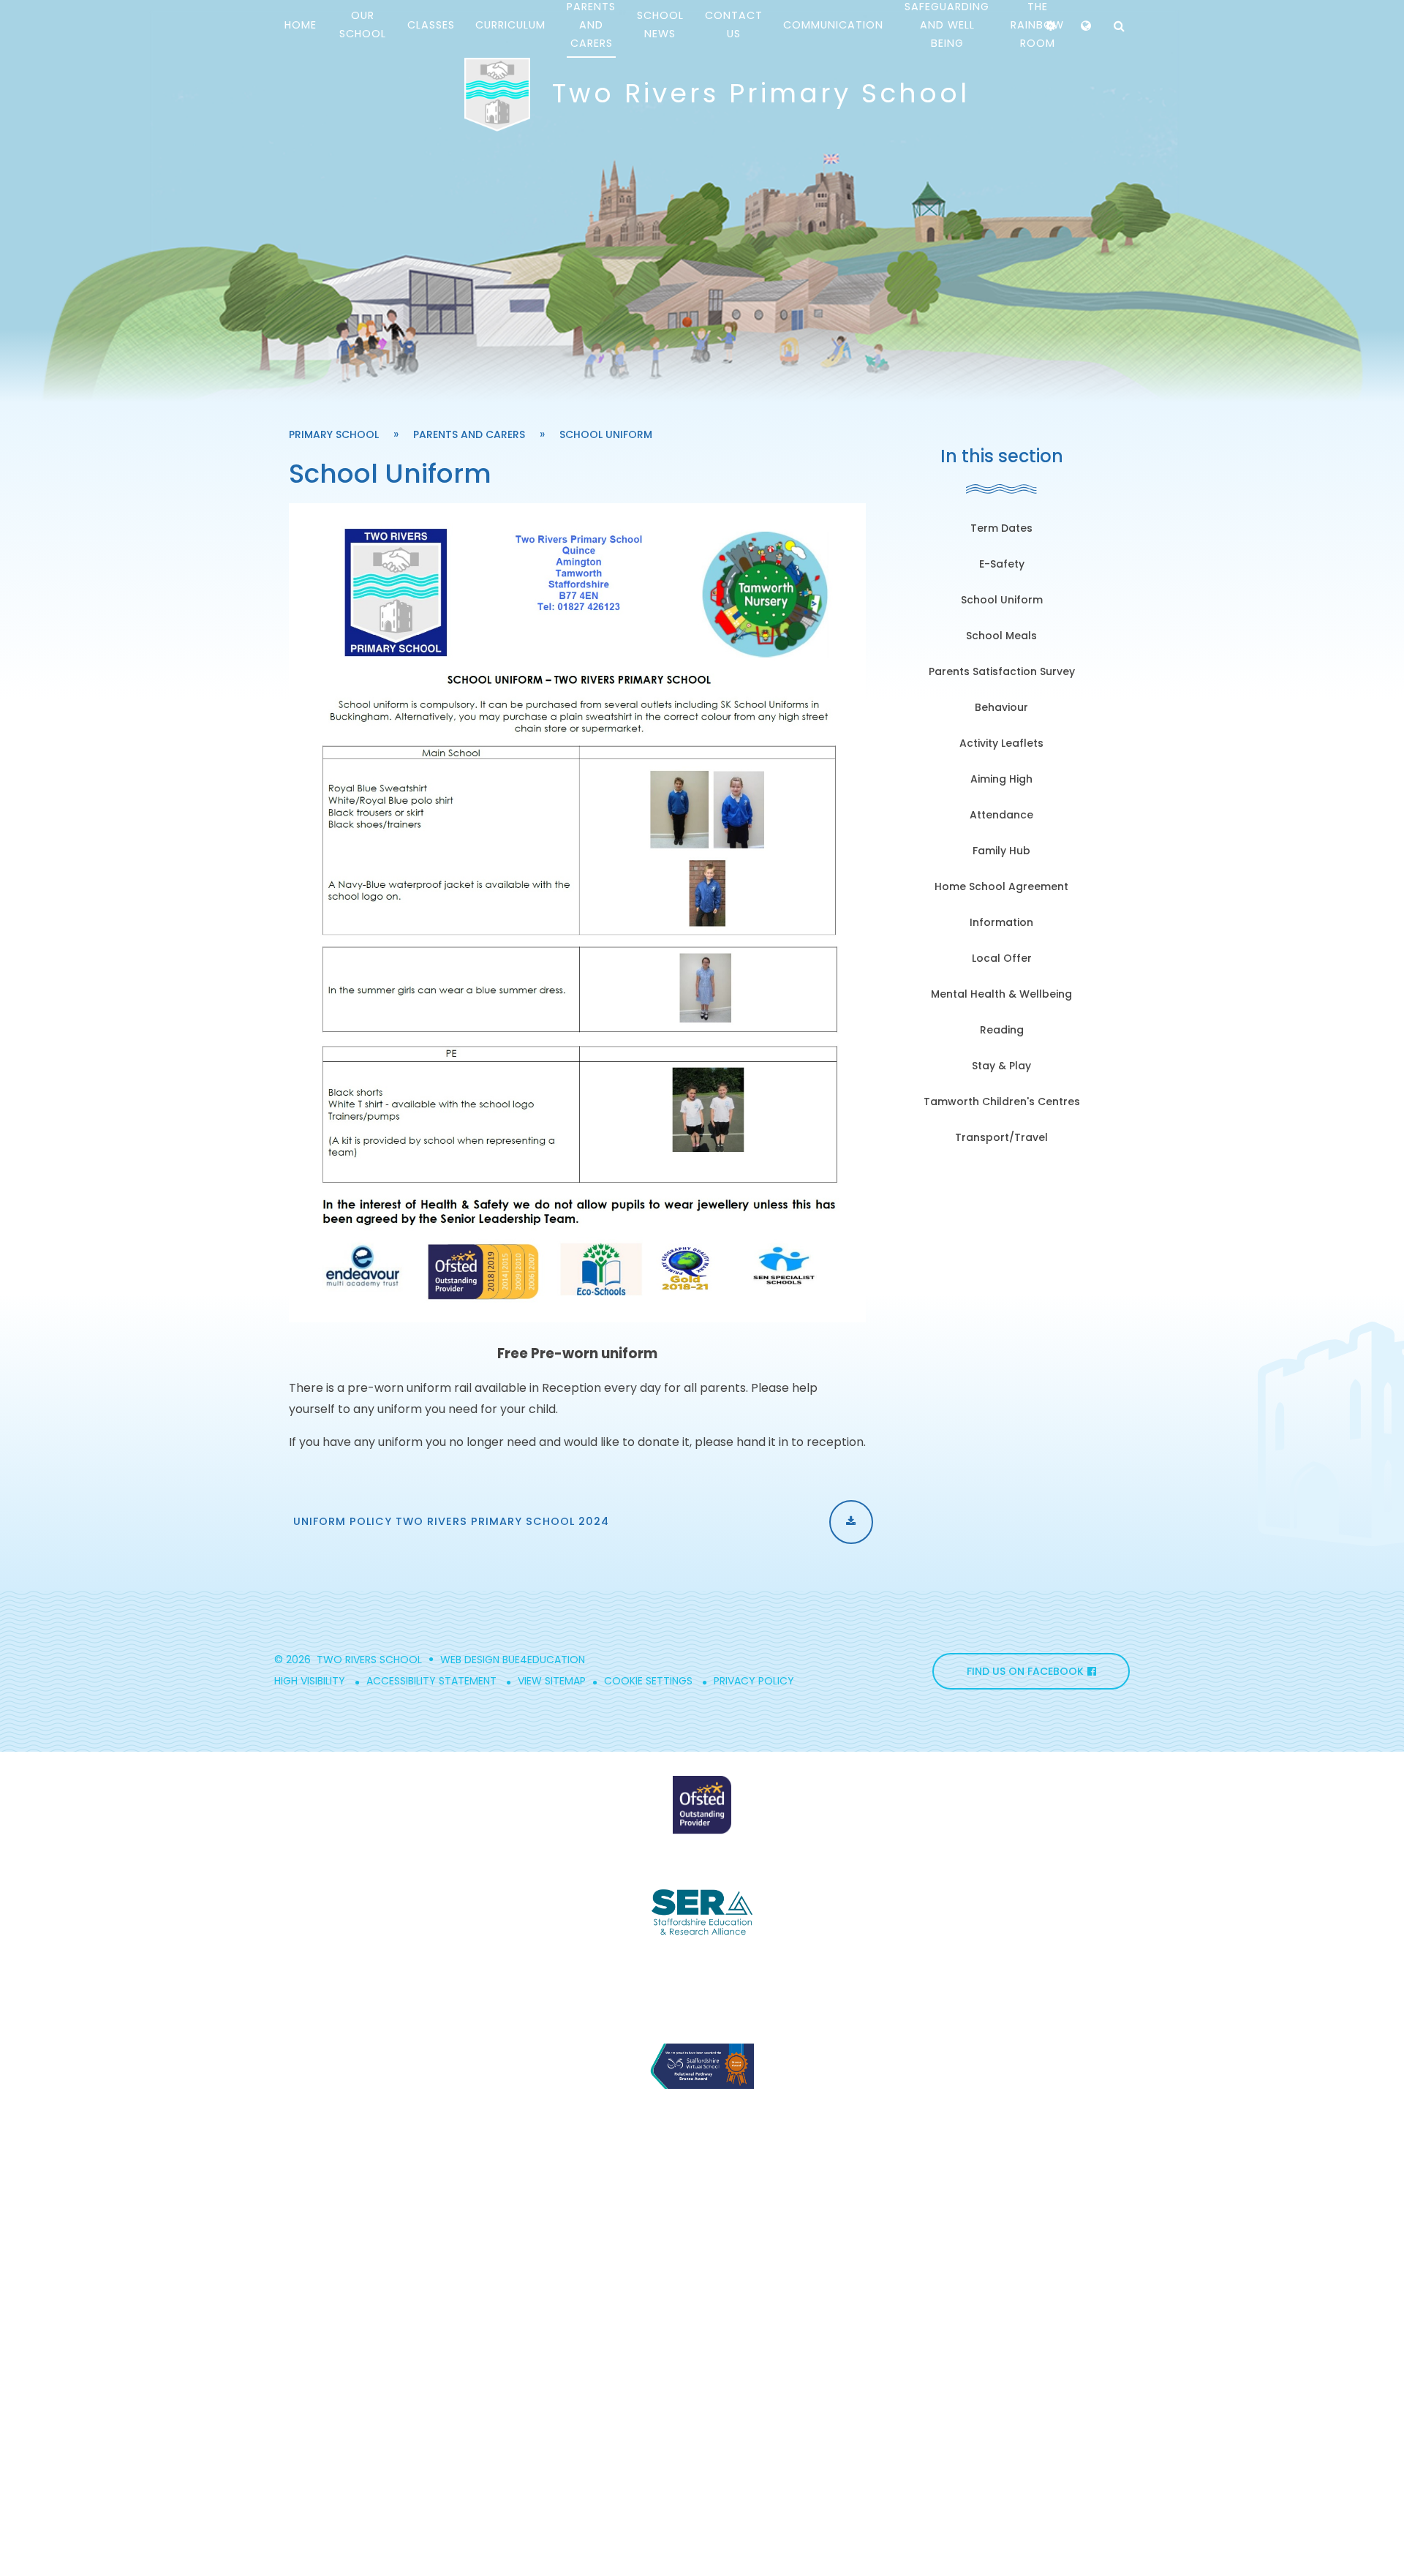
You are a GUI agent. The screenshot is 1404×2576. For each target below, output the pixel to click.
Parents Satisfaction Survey (1002, 671)
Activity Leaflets (1001, 743)
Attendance (1001, 815)
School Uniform (606, 434)
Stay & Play (1001, 1066)
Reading (1002, 1030)
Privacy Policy (754, 1681)
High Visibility (310, 1681)
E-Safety (1002, 564)
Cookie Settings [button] (648, 1681)
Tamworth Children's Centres (1002, 1101)
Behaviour (1001, 707)
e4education (550, 1660)
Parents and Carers (469, 434)
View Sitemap (552, 1681)
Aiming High (1001, 779)
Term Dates (1001, 528)
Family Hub (1001, 851)
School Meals (1001, 636)
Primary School (334, 434)
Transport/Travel (1001, 1137)
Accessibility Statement (431, 1681)
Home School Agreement (1001, 886)
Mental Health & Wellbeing (1001, 994)
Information (1001, 922)
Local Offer (1002, 958)
